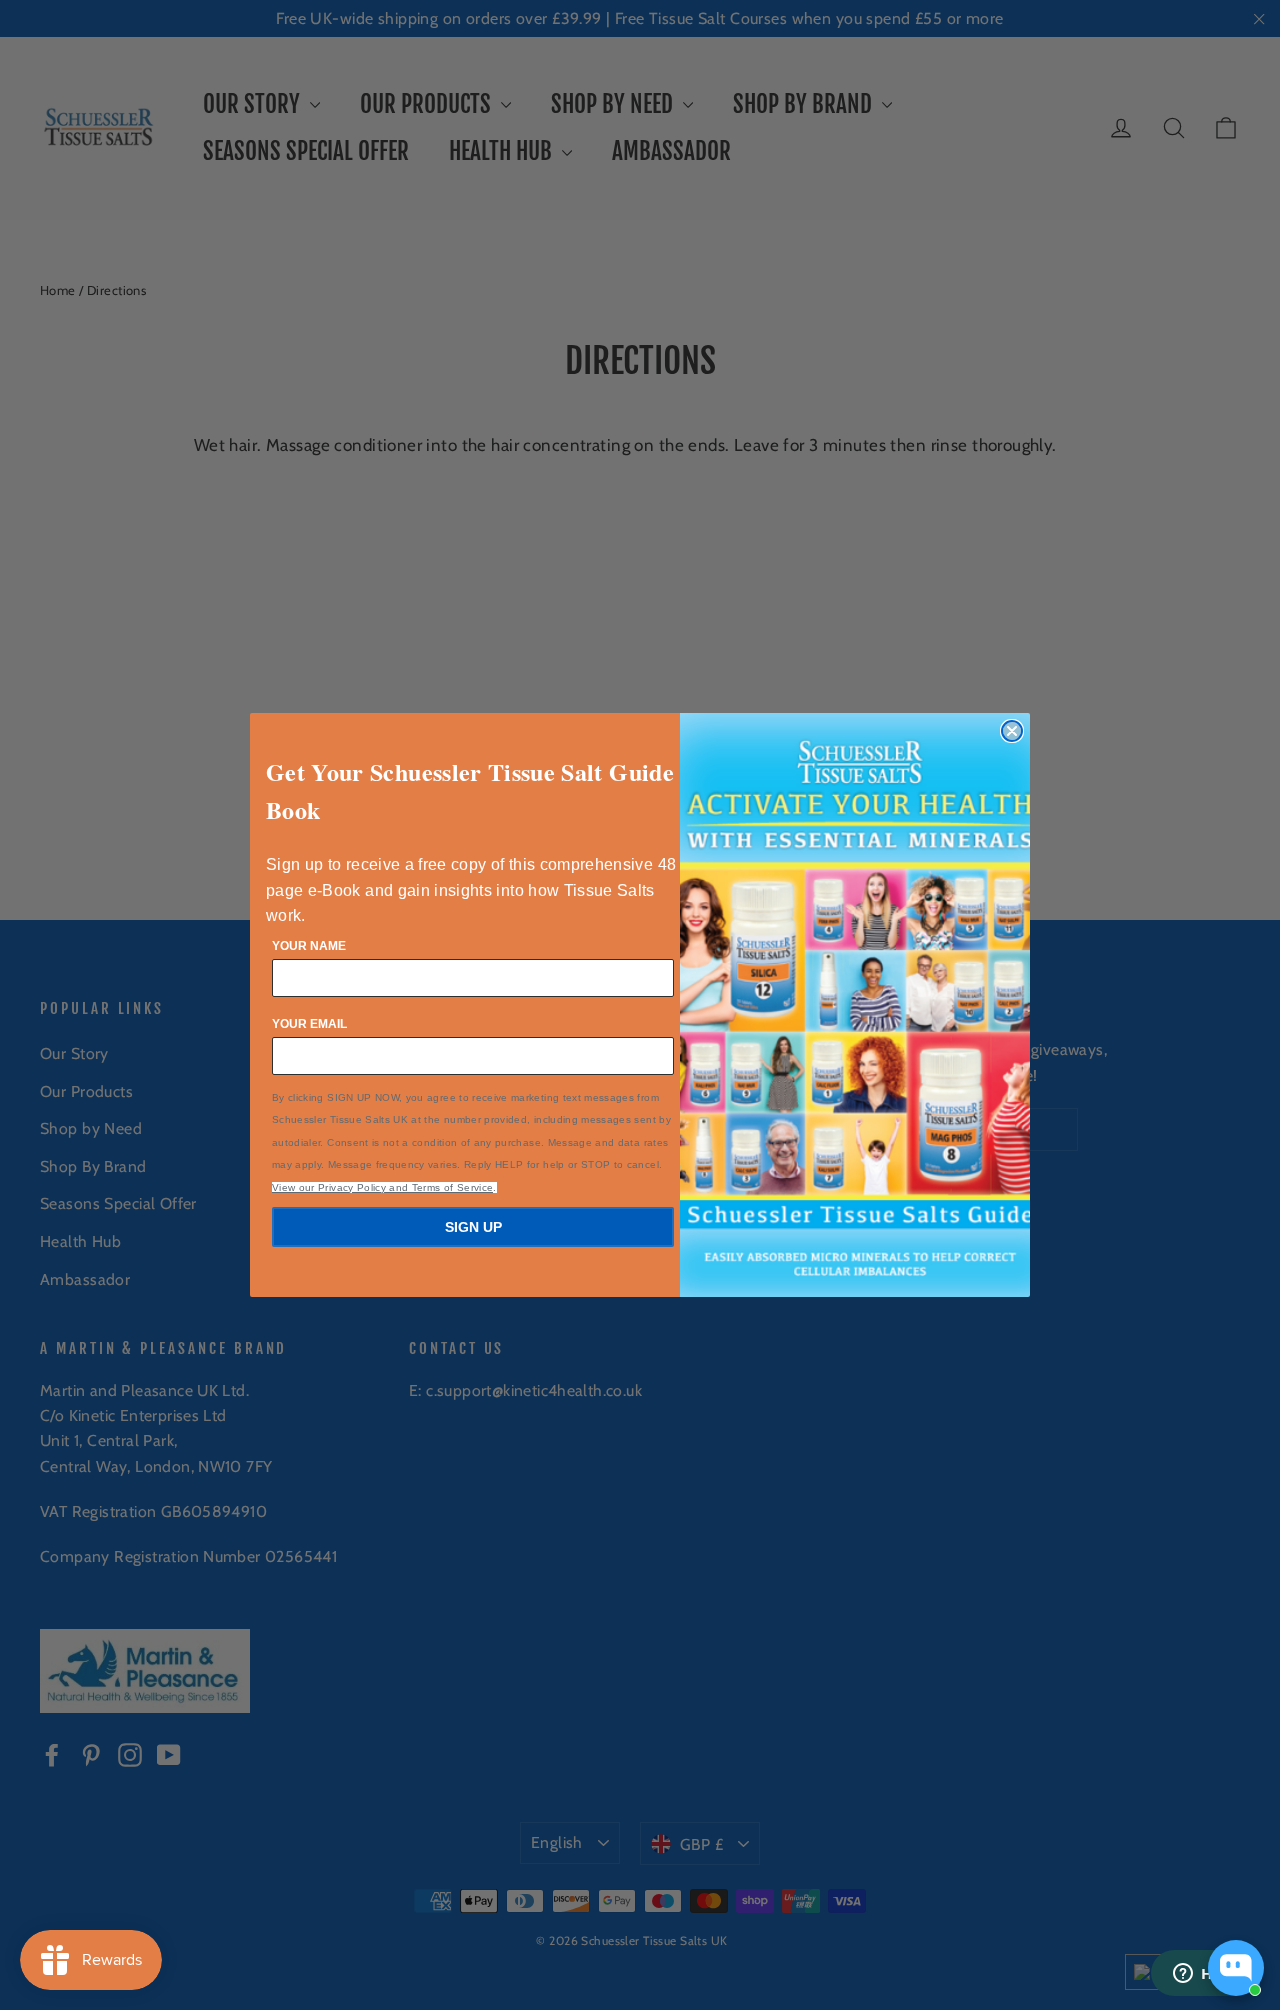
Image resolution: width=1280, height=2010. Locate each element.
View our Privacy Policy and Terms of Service (382, 1187)
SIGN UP (473, 1227)
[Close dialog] (1012, 731)
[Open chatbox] (1236, 1968)
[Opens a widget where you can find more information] (1205, 1975)
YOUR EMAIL (309, 1024)
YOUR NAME (309, 946)
